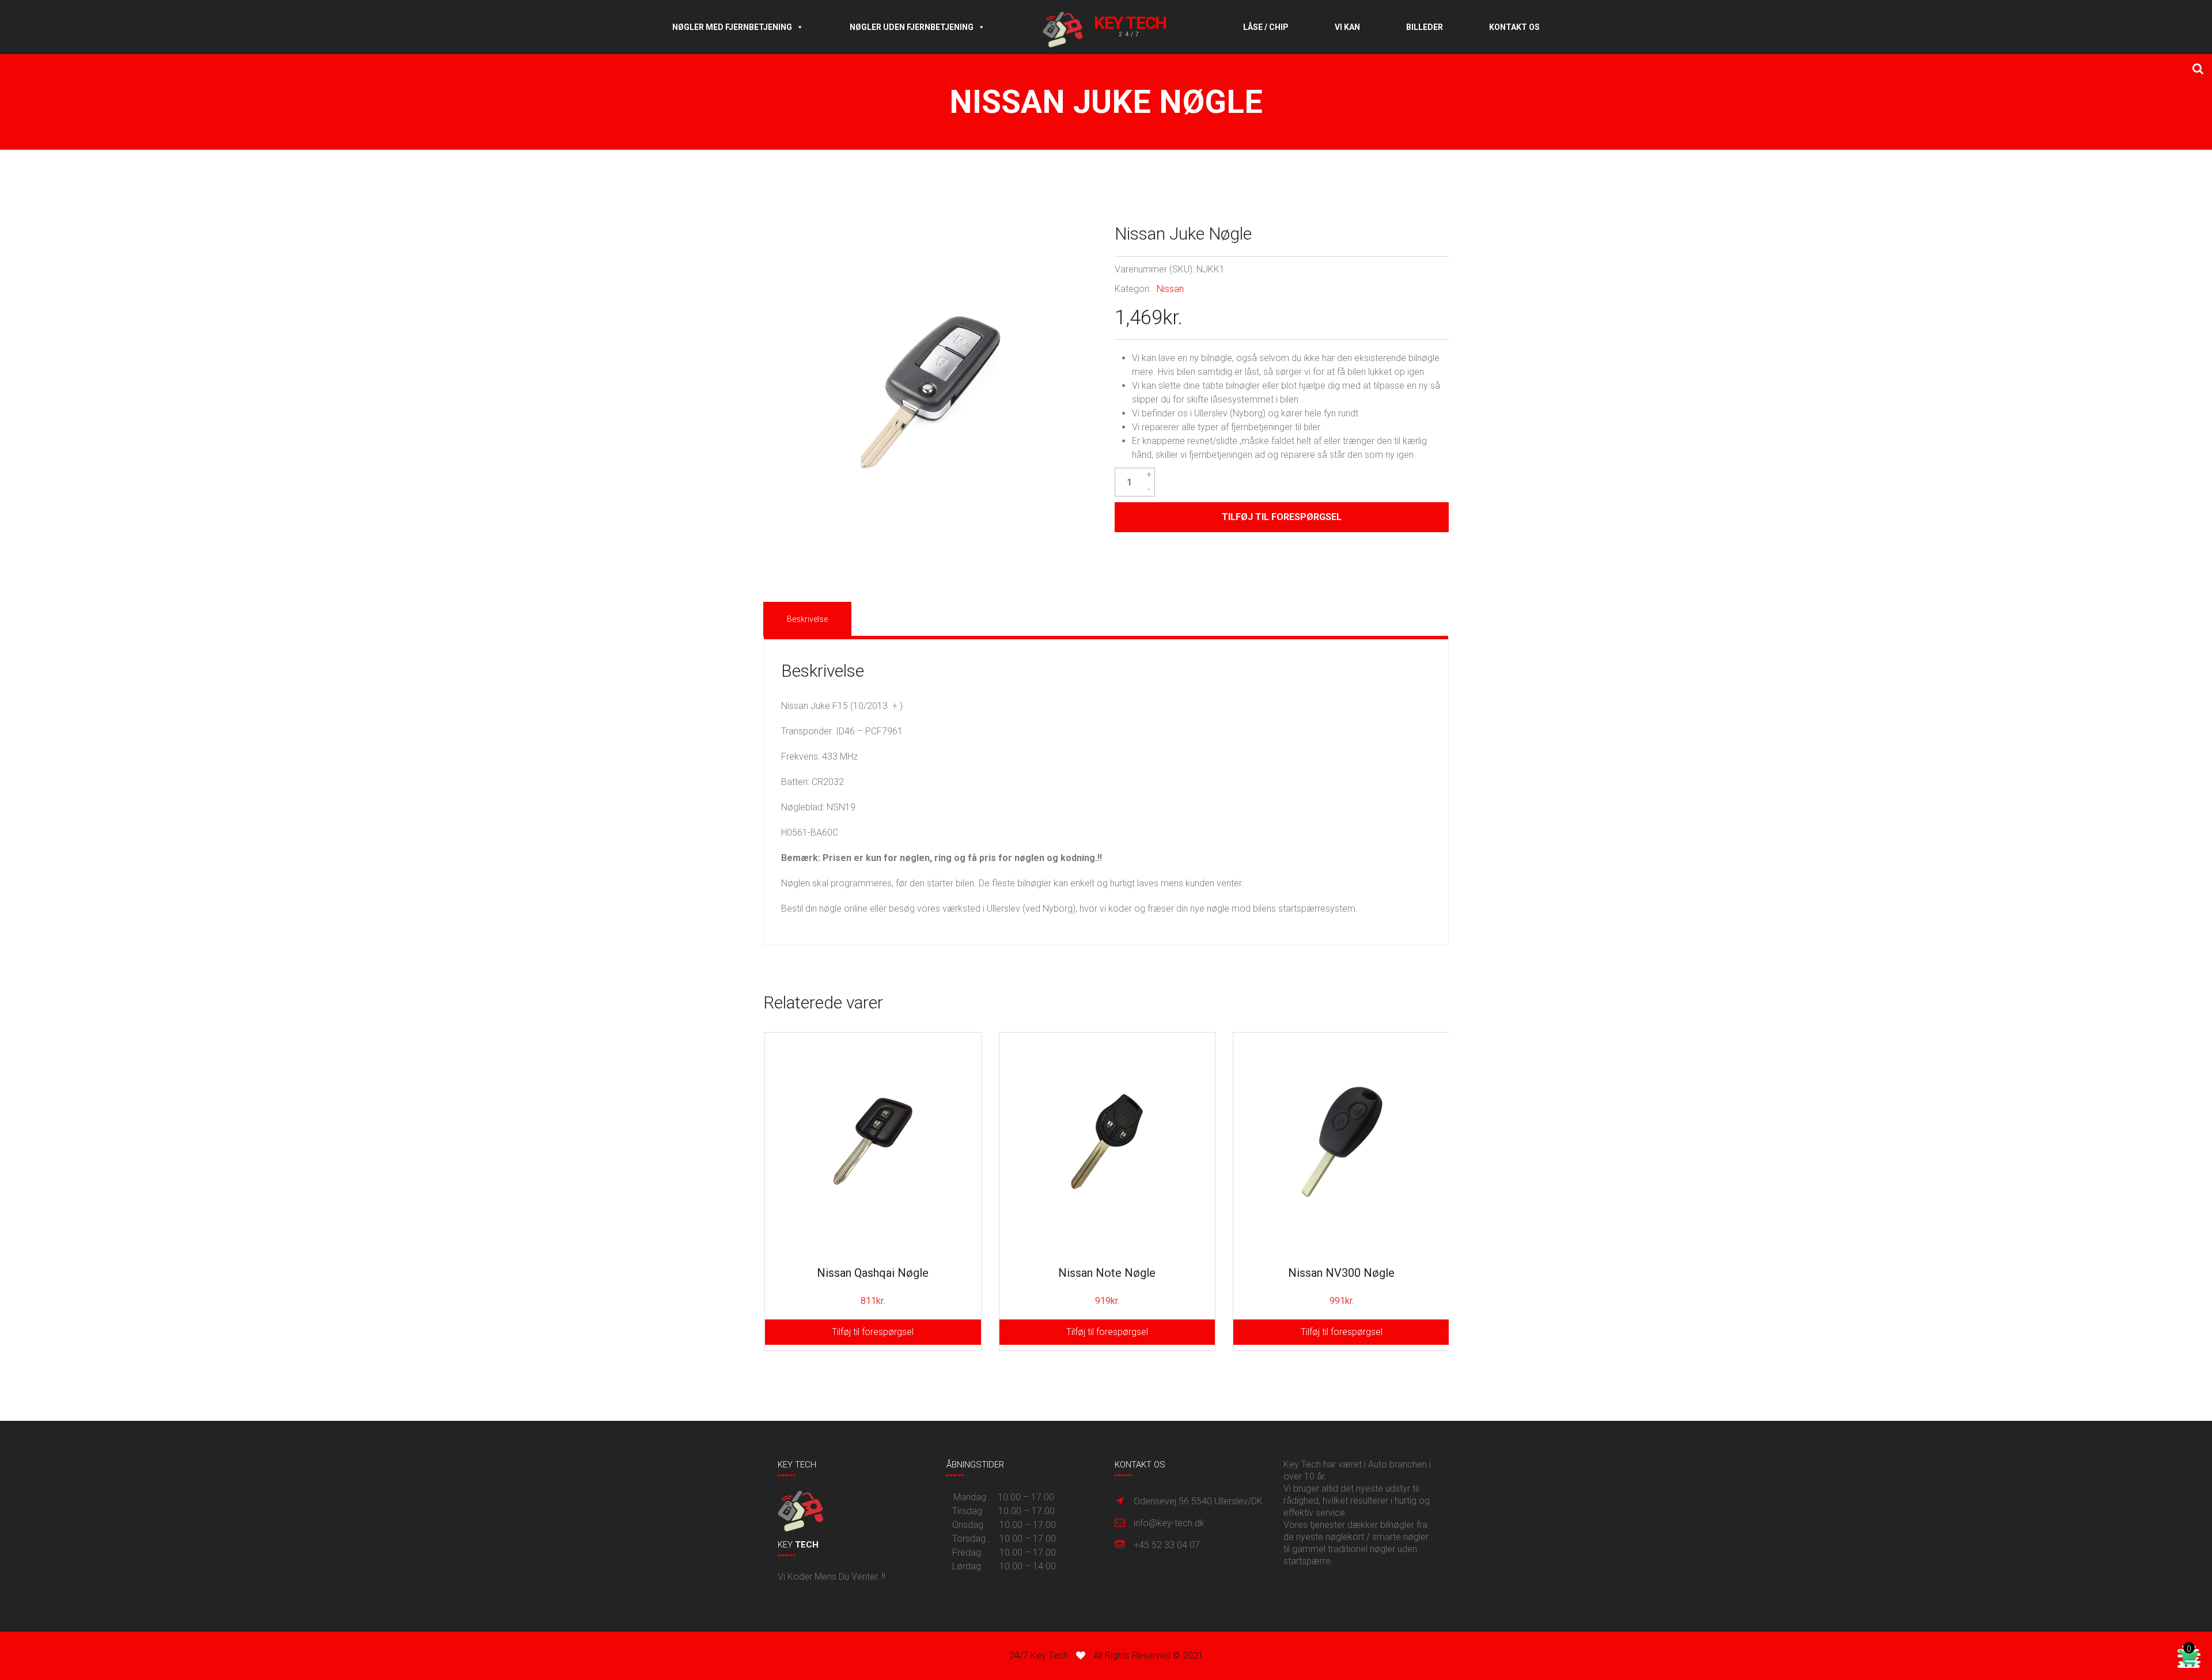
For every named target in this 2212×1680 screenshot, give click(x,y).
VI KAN (1347, 27)
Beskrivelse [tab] (807, 619)
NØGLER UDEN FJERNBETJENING (912, 27)
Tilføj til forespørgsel (1282, 517)
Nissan (1170, 289)
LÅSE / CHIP (1266, 27)
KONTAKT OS (1514, 27)
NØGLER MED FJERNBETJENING (732, 27)
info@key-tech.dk (1169, 1523)
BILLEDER (1425, 27)
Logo (1114, 27)
